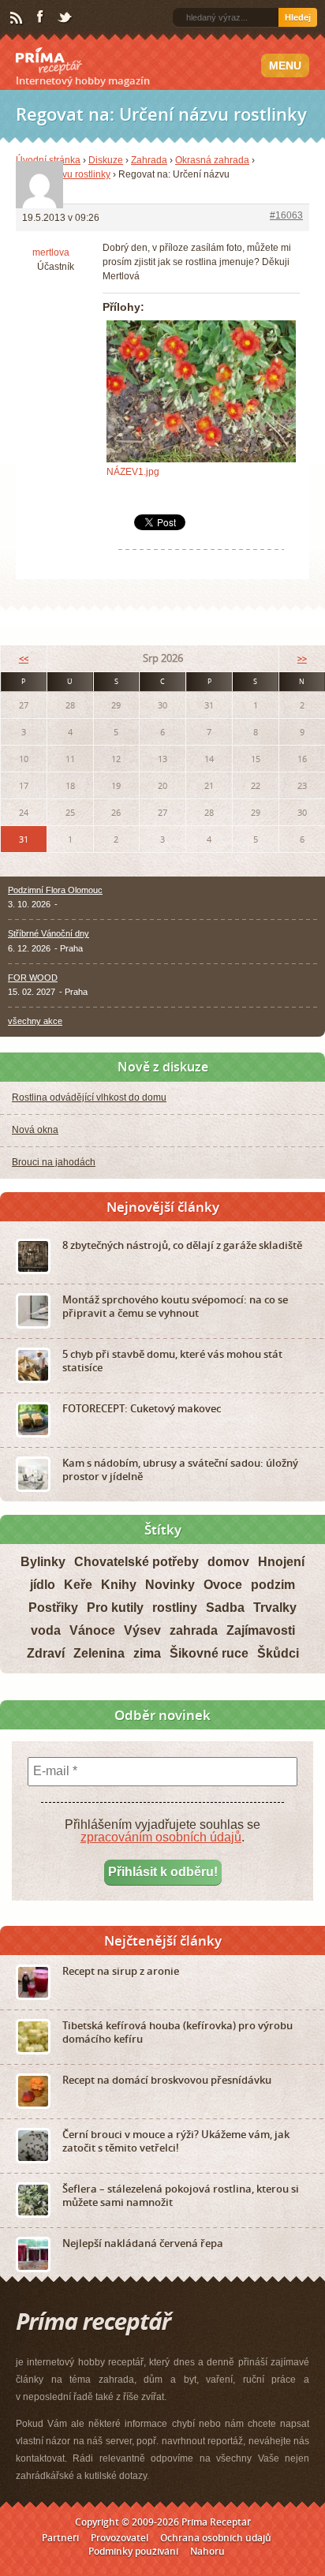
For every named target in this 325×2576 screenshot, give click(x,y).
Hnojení (281, 1562)
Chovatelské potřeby (136, 1562)
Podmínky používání (133, 2551)
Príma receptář (49, 61)
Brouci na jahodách (54, 1162)
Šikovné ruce (209, 1653)
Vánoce (92, 1630)
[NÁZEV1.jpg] (201, 391)
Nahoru (207, 2551)
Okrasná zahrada (212, 160)
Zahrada (149, 160)
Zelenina (99, 1653)
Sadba (225, 1608)
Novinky (170, 1585)
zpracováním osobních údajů (161, 1837)
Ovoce (223, 1585)
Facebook (41, 17)
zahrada (194, 1630)
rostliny (175, 1608)
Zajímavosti (261, 1630)
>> (302, 658)
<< (24, 658)
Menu (285, 65)
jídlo (43, 1585)
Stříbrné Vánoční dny (49, 933)
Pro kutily (115, 1608)
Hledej (298, 17)
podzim (273, 1585)
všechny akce (35, 1021)
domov (228, 1562)
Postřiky (53, 1608)
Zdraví (46, 1653)
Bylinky (43, 1562)
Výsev (142, 1630)
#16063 (286, 215)
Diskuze (106, 160)
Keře (78, 1585)
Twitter (65, 18)
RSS (17, 18)
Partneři (60, 2538)
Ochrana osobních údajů (216, 2538)
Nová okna (35, 1130)
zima (147, 1653)
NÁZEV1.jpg (133, 472)
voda (46, 1630)
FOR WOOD (33, 978)
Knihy (119, 1585)
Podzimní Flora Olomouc (55, 890)
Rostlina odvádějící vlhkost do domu (89, 1097)
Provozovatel (120, 2538)
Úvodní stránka (48, 160)
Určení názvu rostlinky (63, 174)
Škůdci (278, 1653)
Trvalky (275, 1608)
